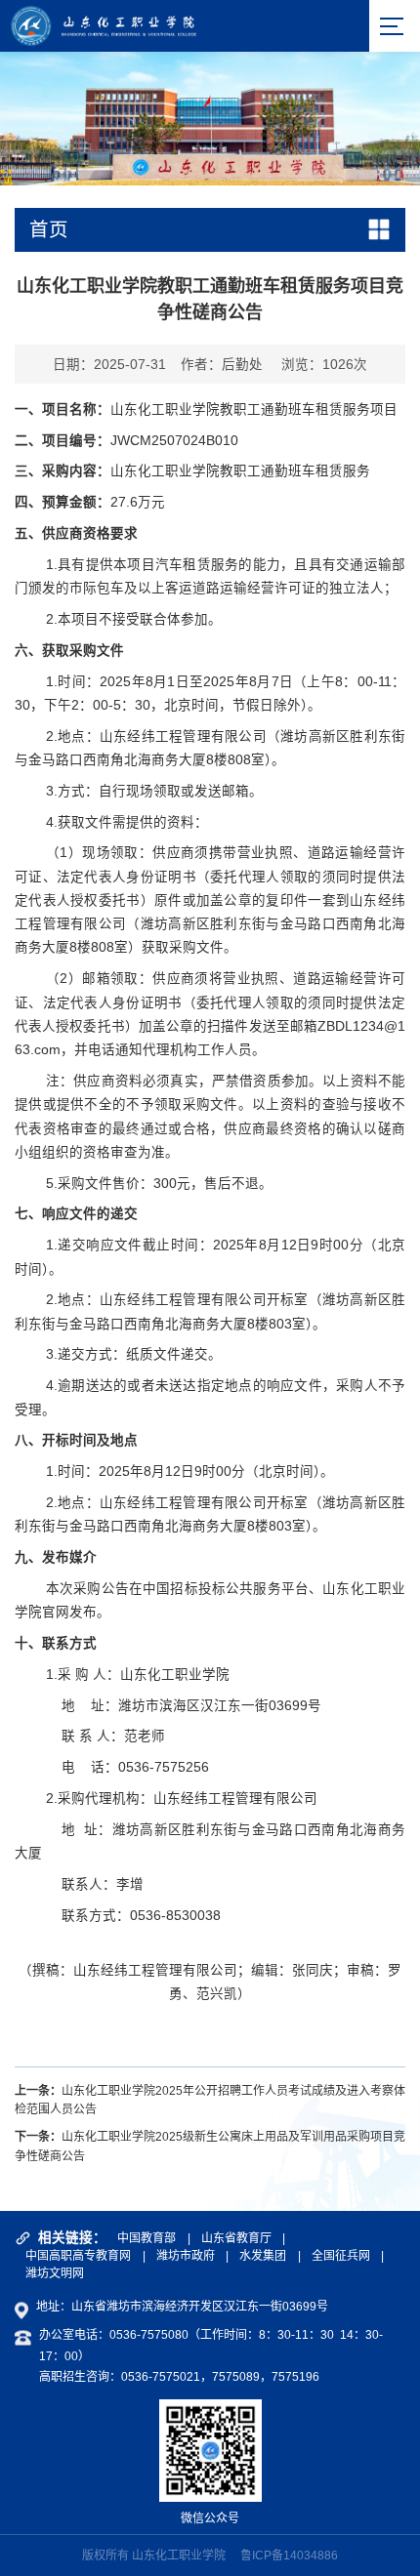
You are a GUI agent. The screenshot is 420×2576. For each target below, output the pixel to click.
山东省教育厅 (236, 2238)
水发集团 (263, 2256)
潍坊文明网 (55, 2273)
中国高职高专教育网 (78, 2256)
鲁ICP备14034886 (289, 2556)
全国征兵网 (341, 2256)
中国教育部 (147, 2238)
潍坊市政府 (186, 2256)
